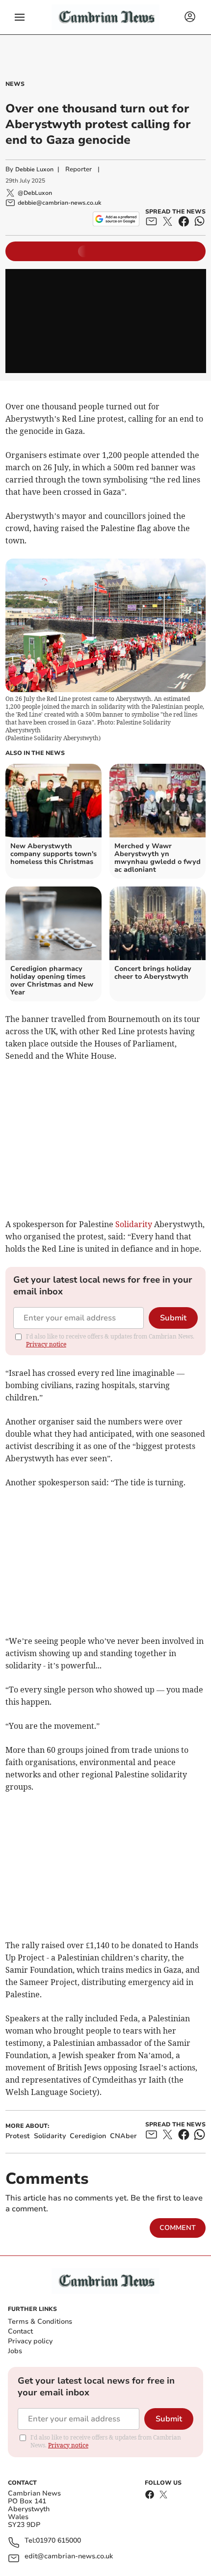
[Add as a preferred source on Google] (116, 219)
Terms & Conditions (40, 2321)
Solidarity (134, 1224)
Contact (20, 2331)
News (15, 84)
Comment (178, 2228)
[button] (20, 17)
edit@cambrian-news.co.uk (69, 2557)
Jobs (15, 2351)
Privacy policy (30, 2341)
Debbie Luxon (34, 169)
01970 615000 (58, 2541)
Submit (173, 1318)
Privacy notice (46, 1344)
